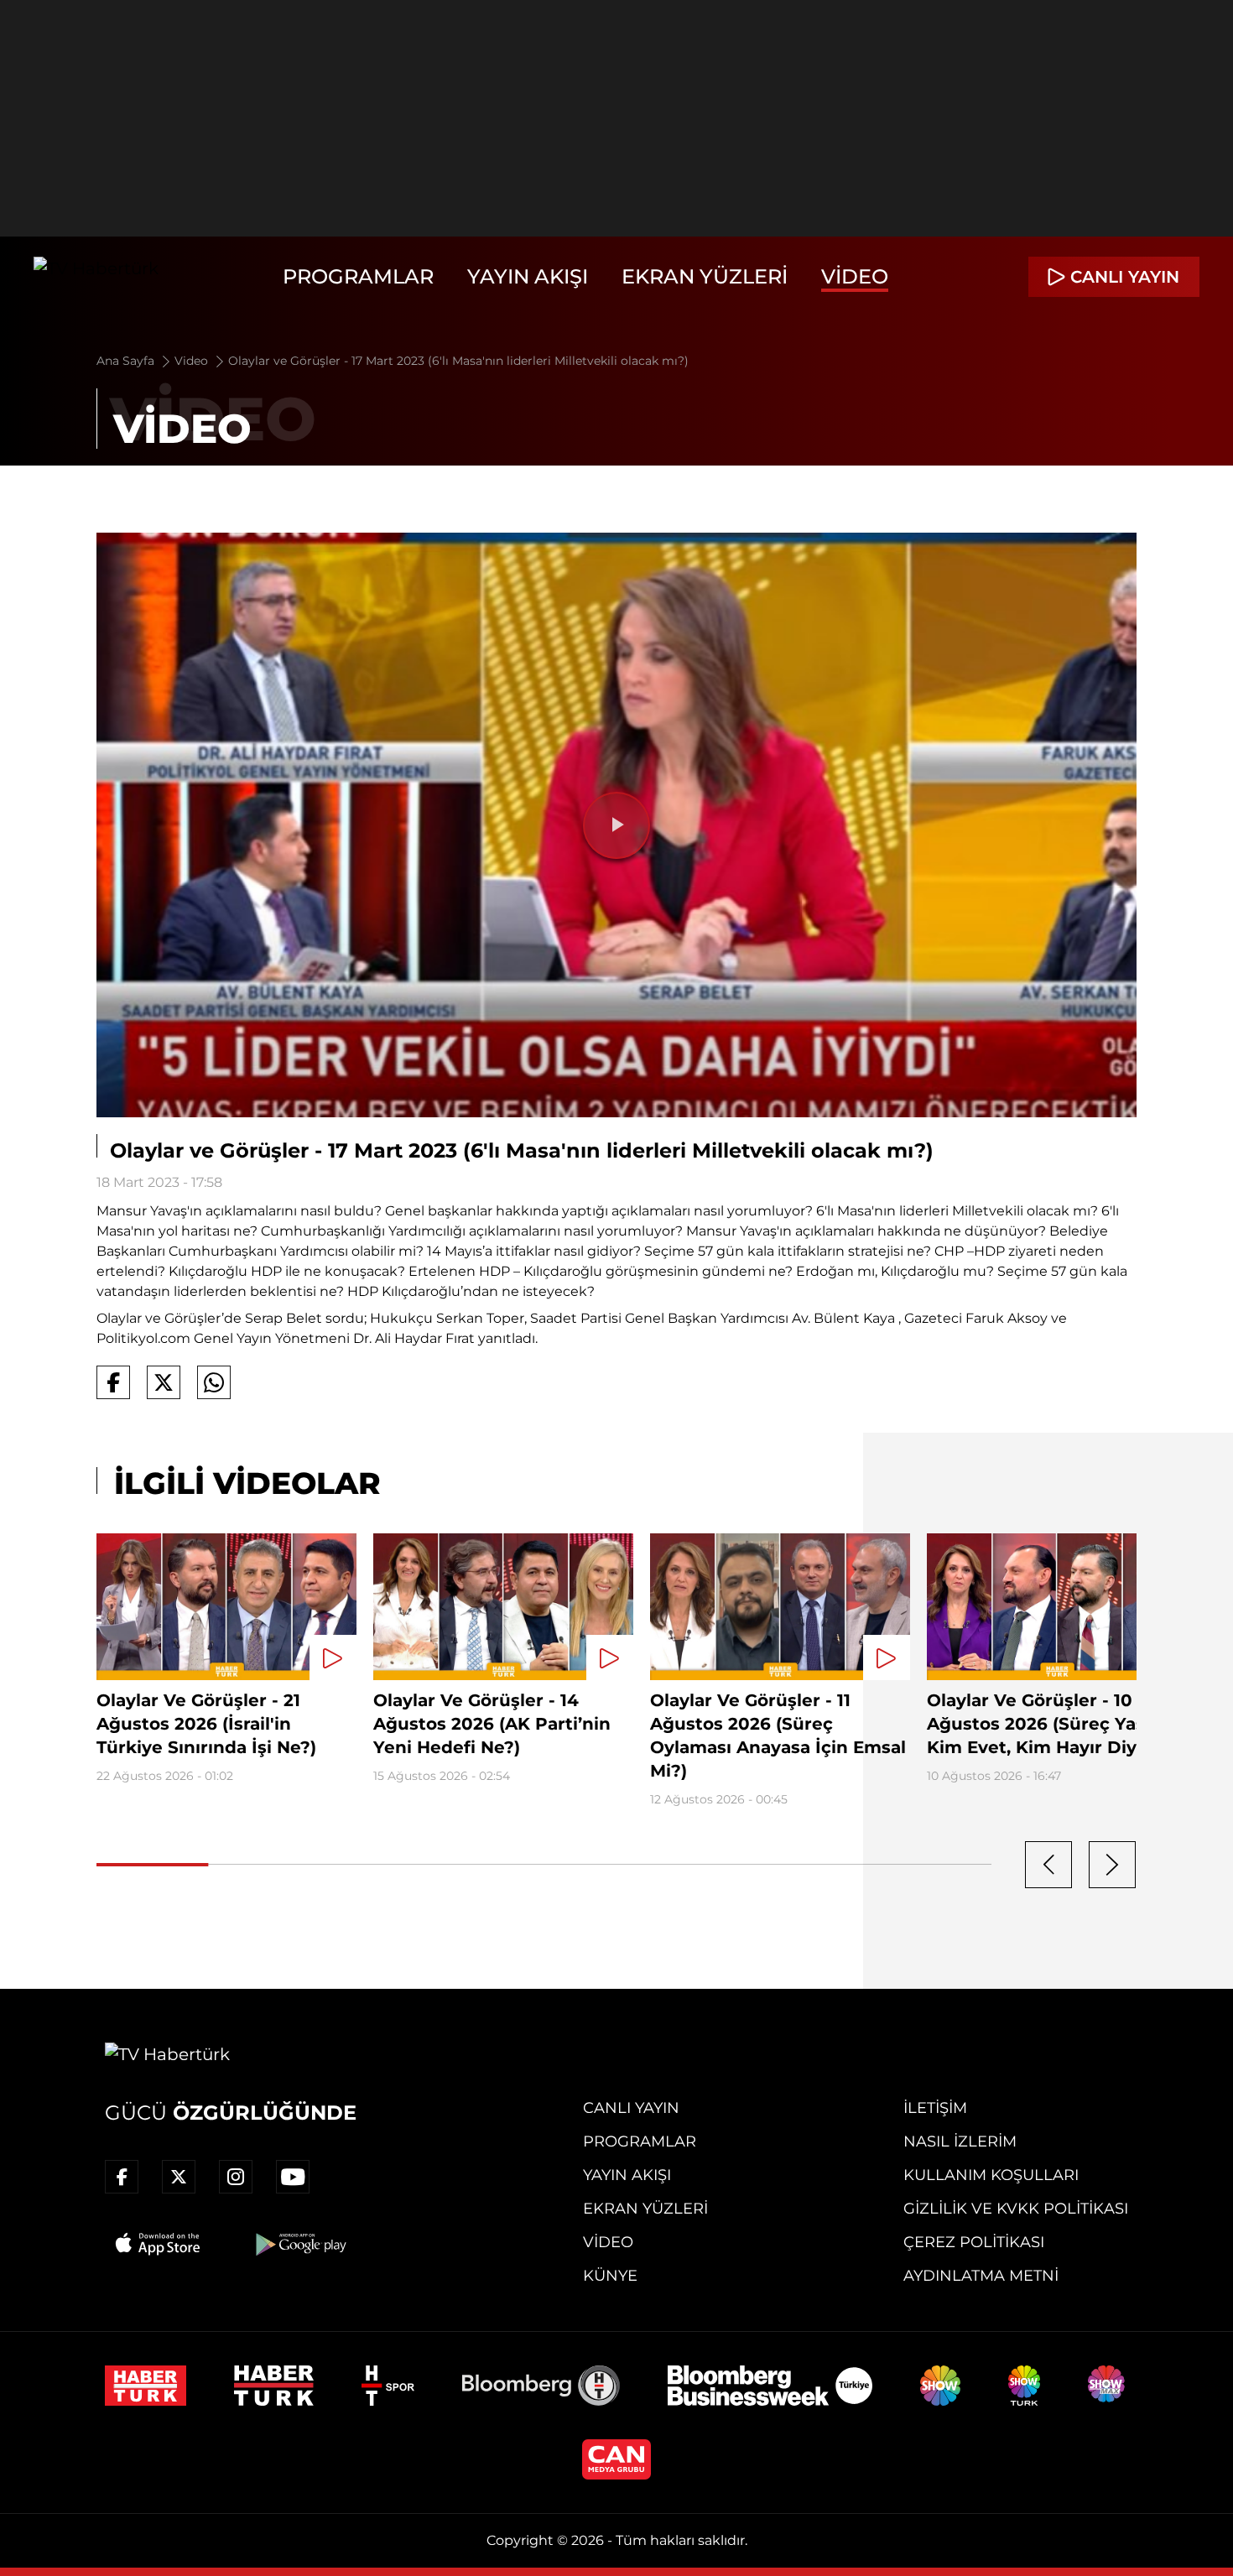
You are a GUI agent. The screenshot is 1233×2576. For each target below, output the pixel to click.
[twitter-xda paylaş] (164, 1382)
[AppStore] (159, 2244)
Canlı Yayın (631, 2108)
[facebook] (122, 2177)
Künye (610, 2276)
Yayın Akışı (528, 276)
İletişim (935, 2108)
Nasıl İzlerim (960, 2141)
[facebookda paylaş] (113, 1382)
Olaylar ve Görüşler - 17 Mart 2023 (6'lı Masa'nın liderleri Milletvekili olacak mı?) (458, 361)
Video (855, 276)
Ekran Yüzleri (705, 276)
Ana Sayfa (127, 361)
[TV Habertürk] (96, 277)
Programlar (358, 276)
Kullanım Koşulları (991, 2175)
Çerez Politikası (974, 2242)
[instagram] (236, 2177)
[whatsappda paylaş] (214, 1382)
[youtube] (293, 2177)
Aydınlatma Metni (981, 2276)
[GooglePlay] (299, 2244)
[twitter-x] (179, 2177)
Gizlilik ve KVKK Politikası (1016, 2209)
